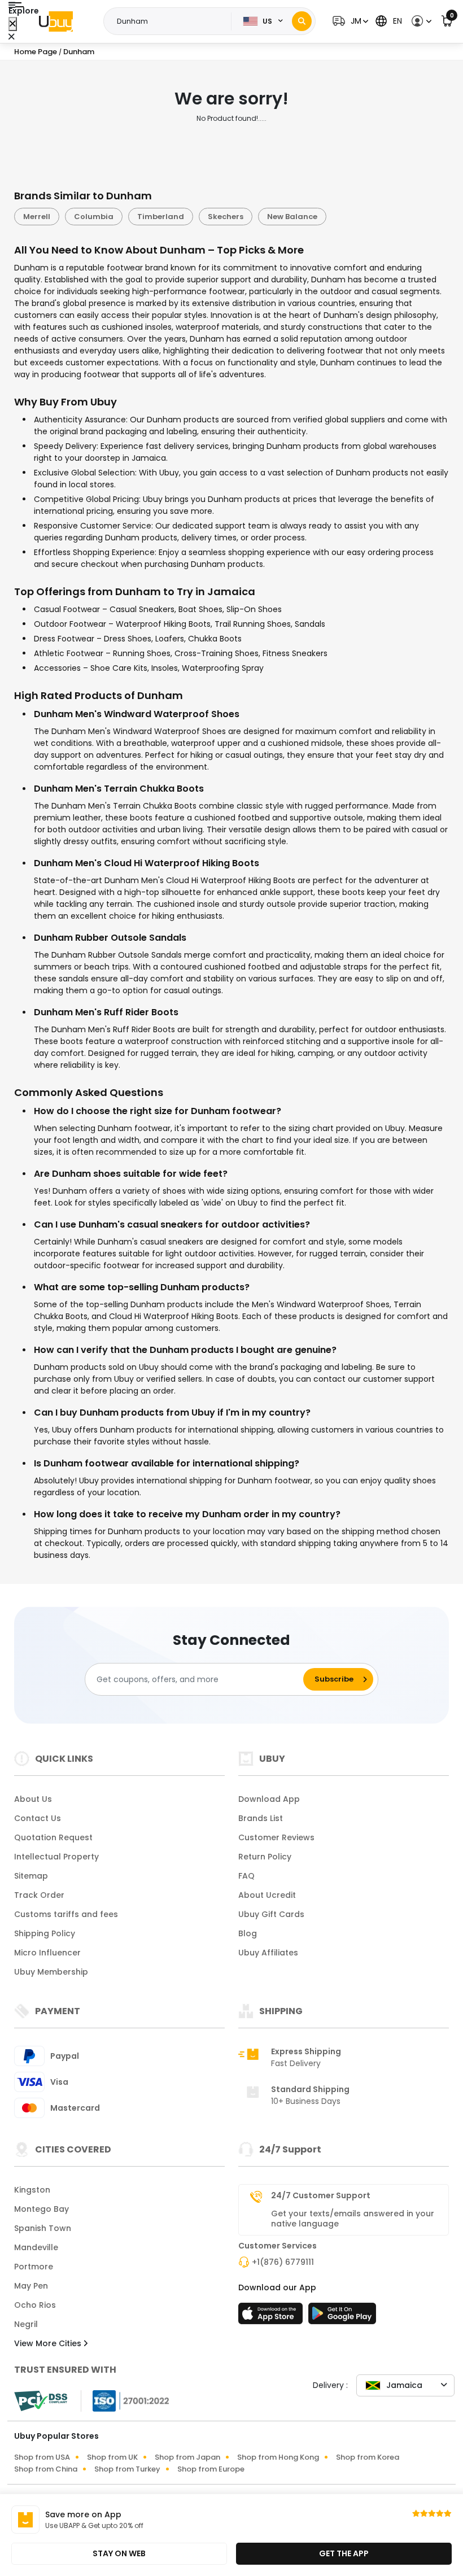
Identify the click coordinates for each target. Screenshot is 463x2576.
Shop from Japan (187, 2457)
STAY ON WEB (119, 2553)
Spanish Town (43, 2228)
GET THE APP (344, 2553)
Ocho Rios (35, 2305)
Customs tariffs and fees (66, 1914)
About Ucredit (267, 1895)
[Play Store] (342, 2317)
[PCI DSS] (41, 2401)
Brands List (261, 1818)
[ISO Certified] (125, 2400)
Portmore (34, 2267)
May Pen (31, 2286)
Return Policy (265, 1857)
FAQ (246, 1876)
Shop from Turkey (127, 2469)
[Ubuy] (56, 21)
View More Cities (49, 2343)
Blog (248, 1933)
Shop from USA (42, 2457)
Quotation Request (53, 1837)
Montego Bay (42, 2209)
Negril (26, 2324)
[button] (349, 21)
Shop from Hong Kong (278, 2457)
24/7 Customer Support (321, 2195)
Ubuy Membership (51, 1972)
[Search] (302, 21)
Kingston (32, 2190)
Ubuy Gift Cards (271, 1914)
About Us (33, 1799)
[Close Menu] (13, 24)
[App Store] (272, 2317)
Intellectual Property (56, 1857)
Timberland (161, 217)
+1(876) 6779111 (283, 2262)
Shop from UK (112, 2457)
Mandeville (36, 2247)
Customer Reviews (276, 1837)
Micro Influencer (47, 1953)
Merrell (37, 217)
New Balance (292, 217)
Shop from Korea (368, 2457)
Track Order (39, 1895)
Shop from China (46, 2469)
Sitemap (31, 1876)
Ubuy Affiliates (268, 1953)
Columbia (94, 217)
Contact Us (38, 1818)
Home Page (36, 52)
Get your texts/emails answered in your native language (353, 2219)
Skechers (226, 217)
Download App (269, 1799)
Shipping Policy (45, 1933)
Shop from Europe (211, 2469)
